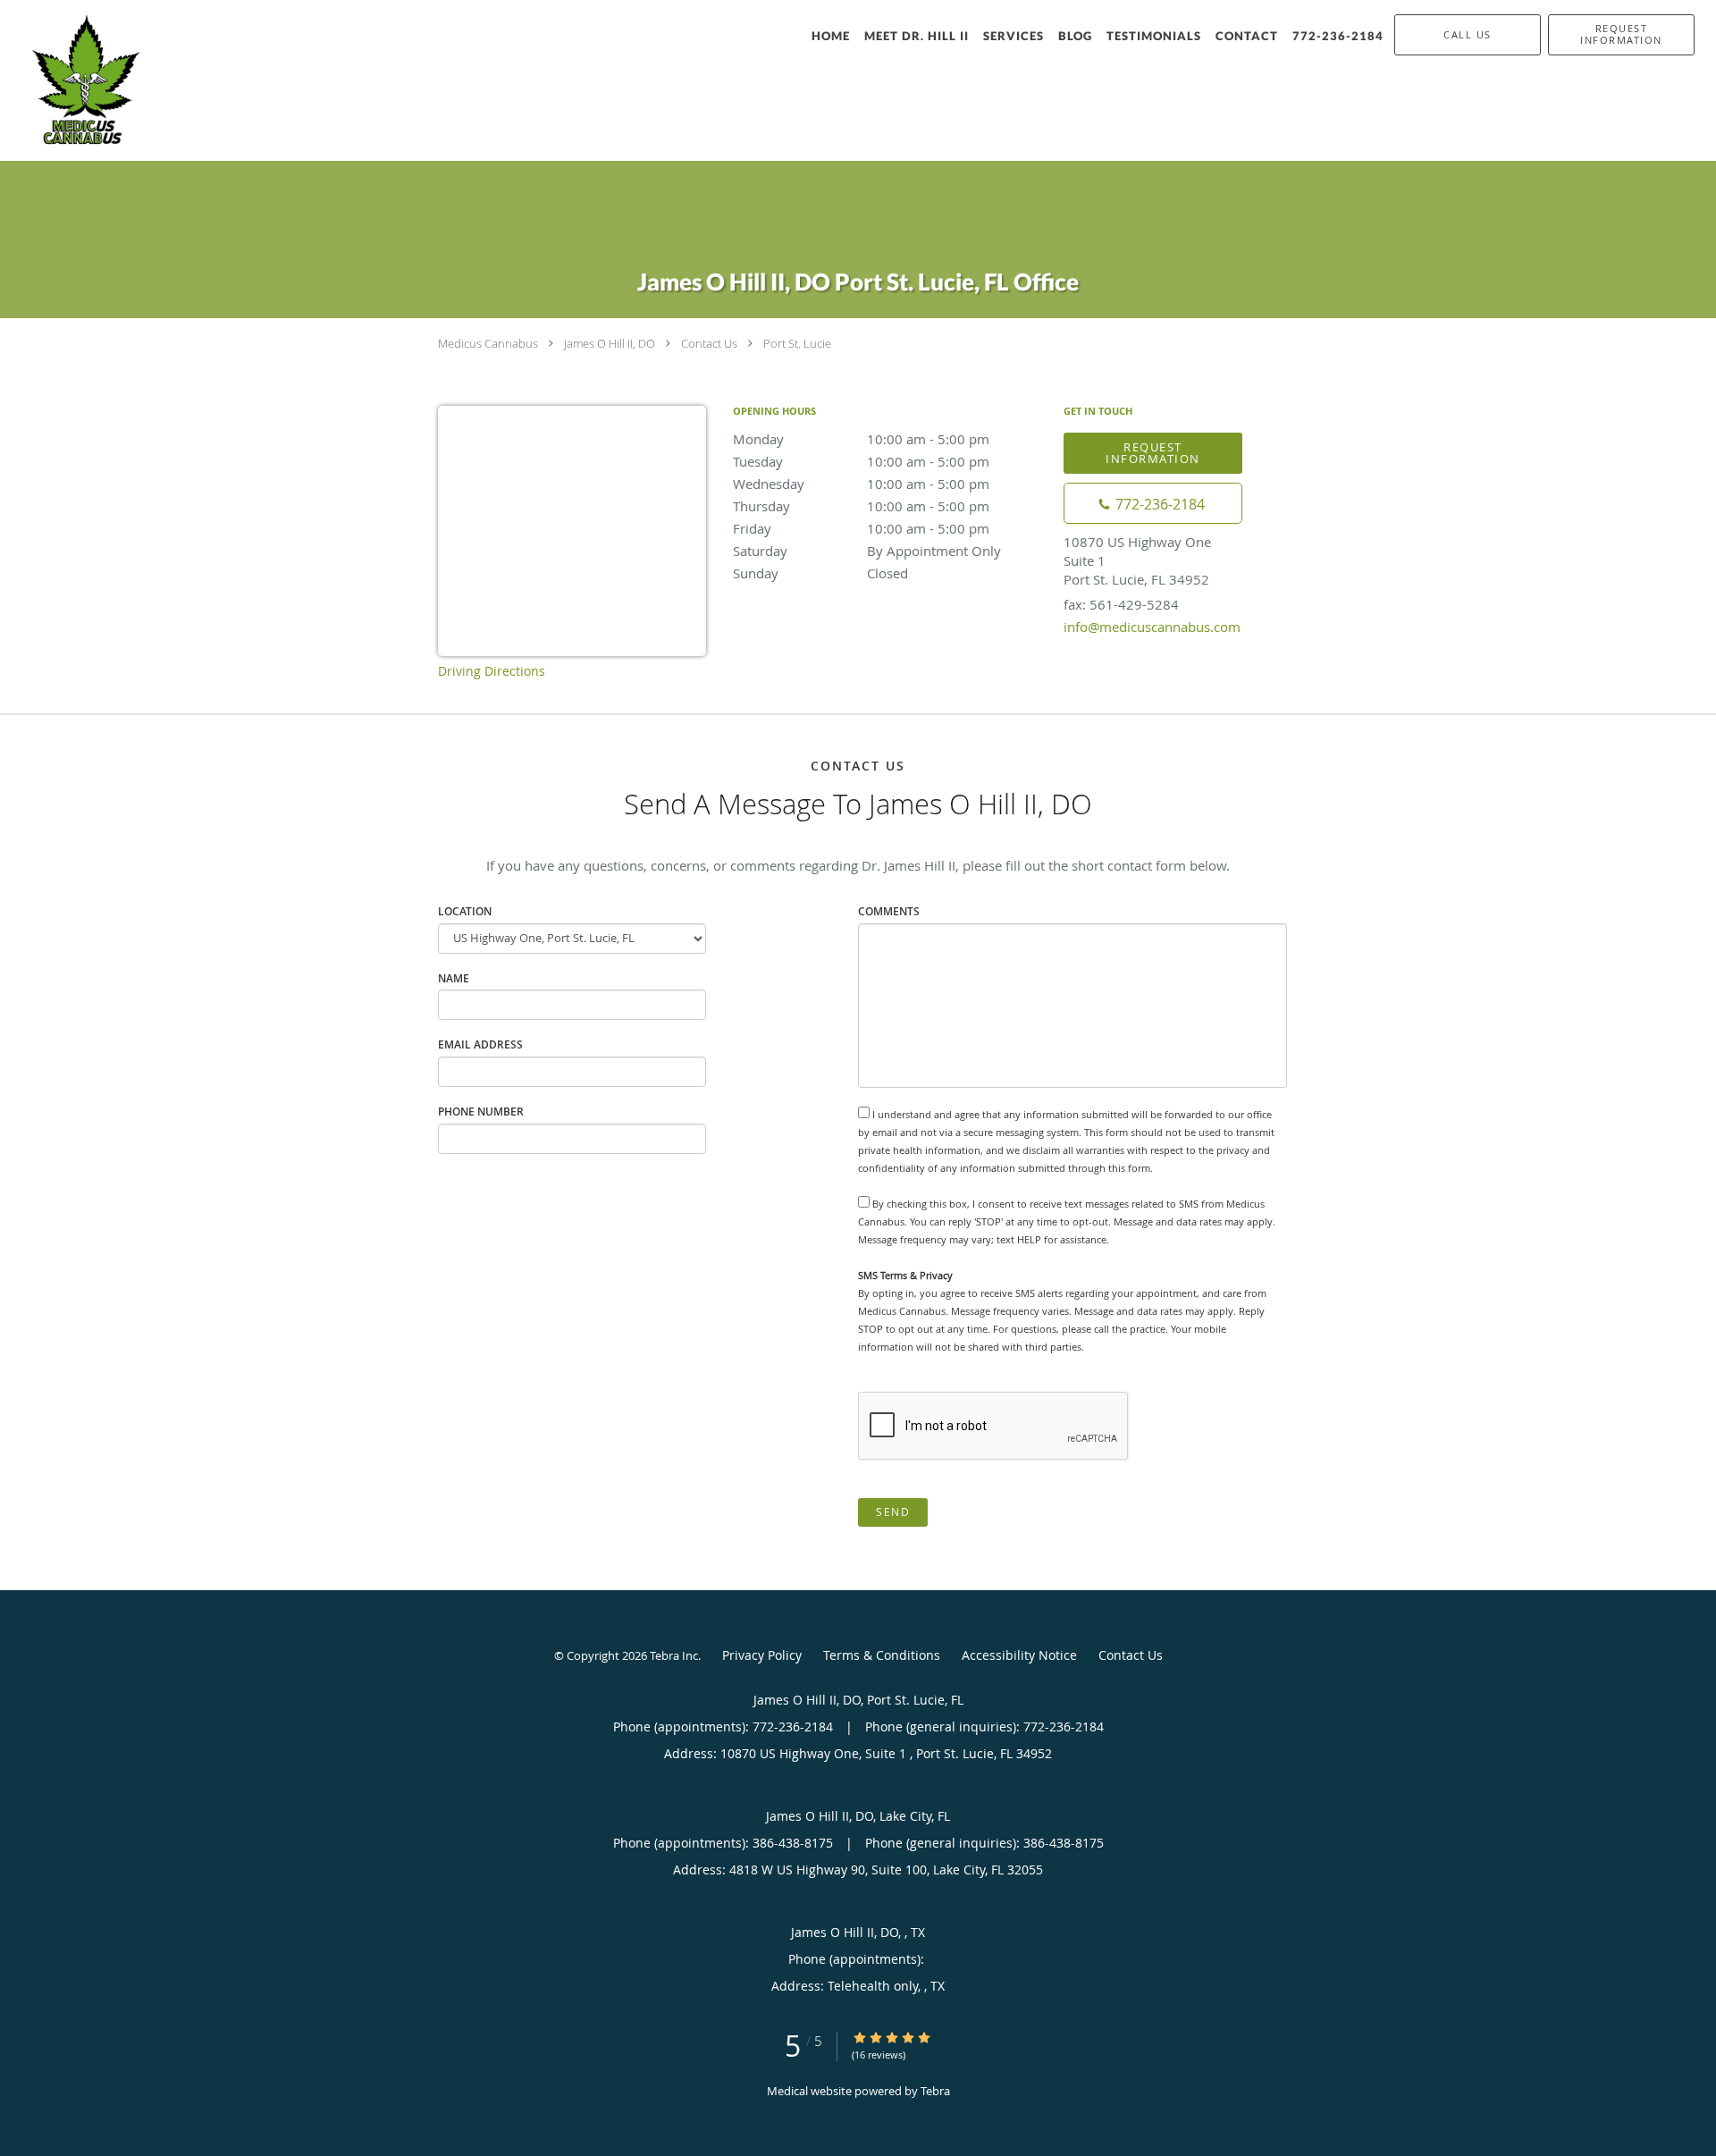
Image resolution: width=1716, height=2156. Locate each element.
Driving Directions (492, 671)
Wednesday (861, 484)
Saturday (867, 551)
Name (454, 978)
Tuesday (861, 461)
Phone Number (481, 1112)
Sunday (820, 573)
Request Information (1153, 453)
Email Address (480, 1044)
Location (465, 911)
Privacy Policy (762, 1655)
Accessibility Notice (1019, 1655)
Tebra (935, 2091)
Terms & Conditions (882, 1655)
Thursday (861, 506)
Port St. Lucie (797, 343)
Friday (861, 528)
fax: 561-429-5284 (1121, 604)
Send (893, 1512)
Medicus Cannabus (488, 343)
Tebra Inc (674, 1655)
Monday (861, 439)
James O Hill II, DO (610, 343)
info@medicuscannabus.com (1152, 627)
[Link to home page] (76, 80)
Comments (889, 911)
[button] (1621, 35)
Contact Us (709, 343)
